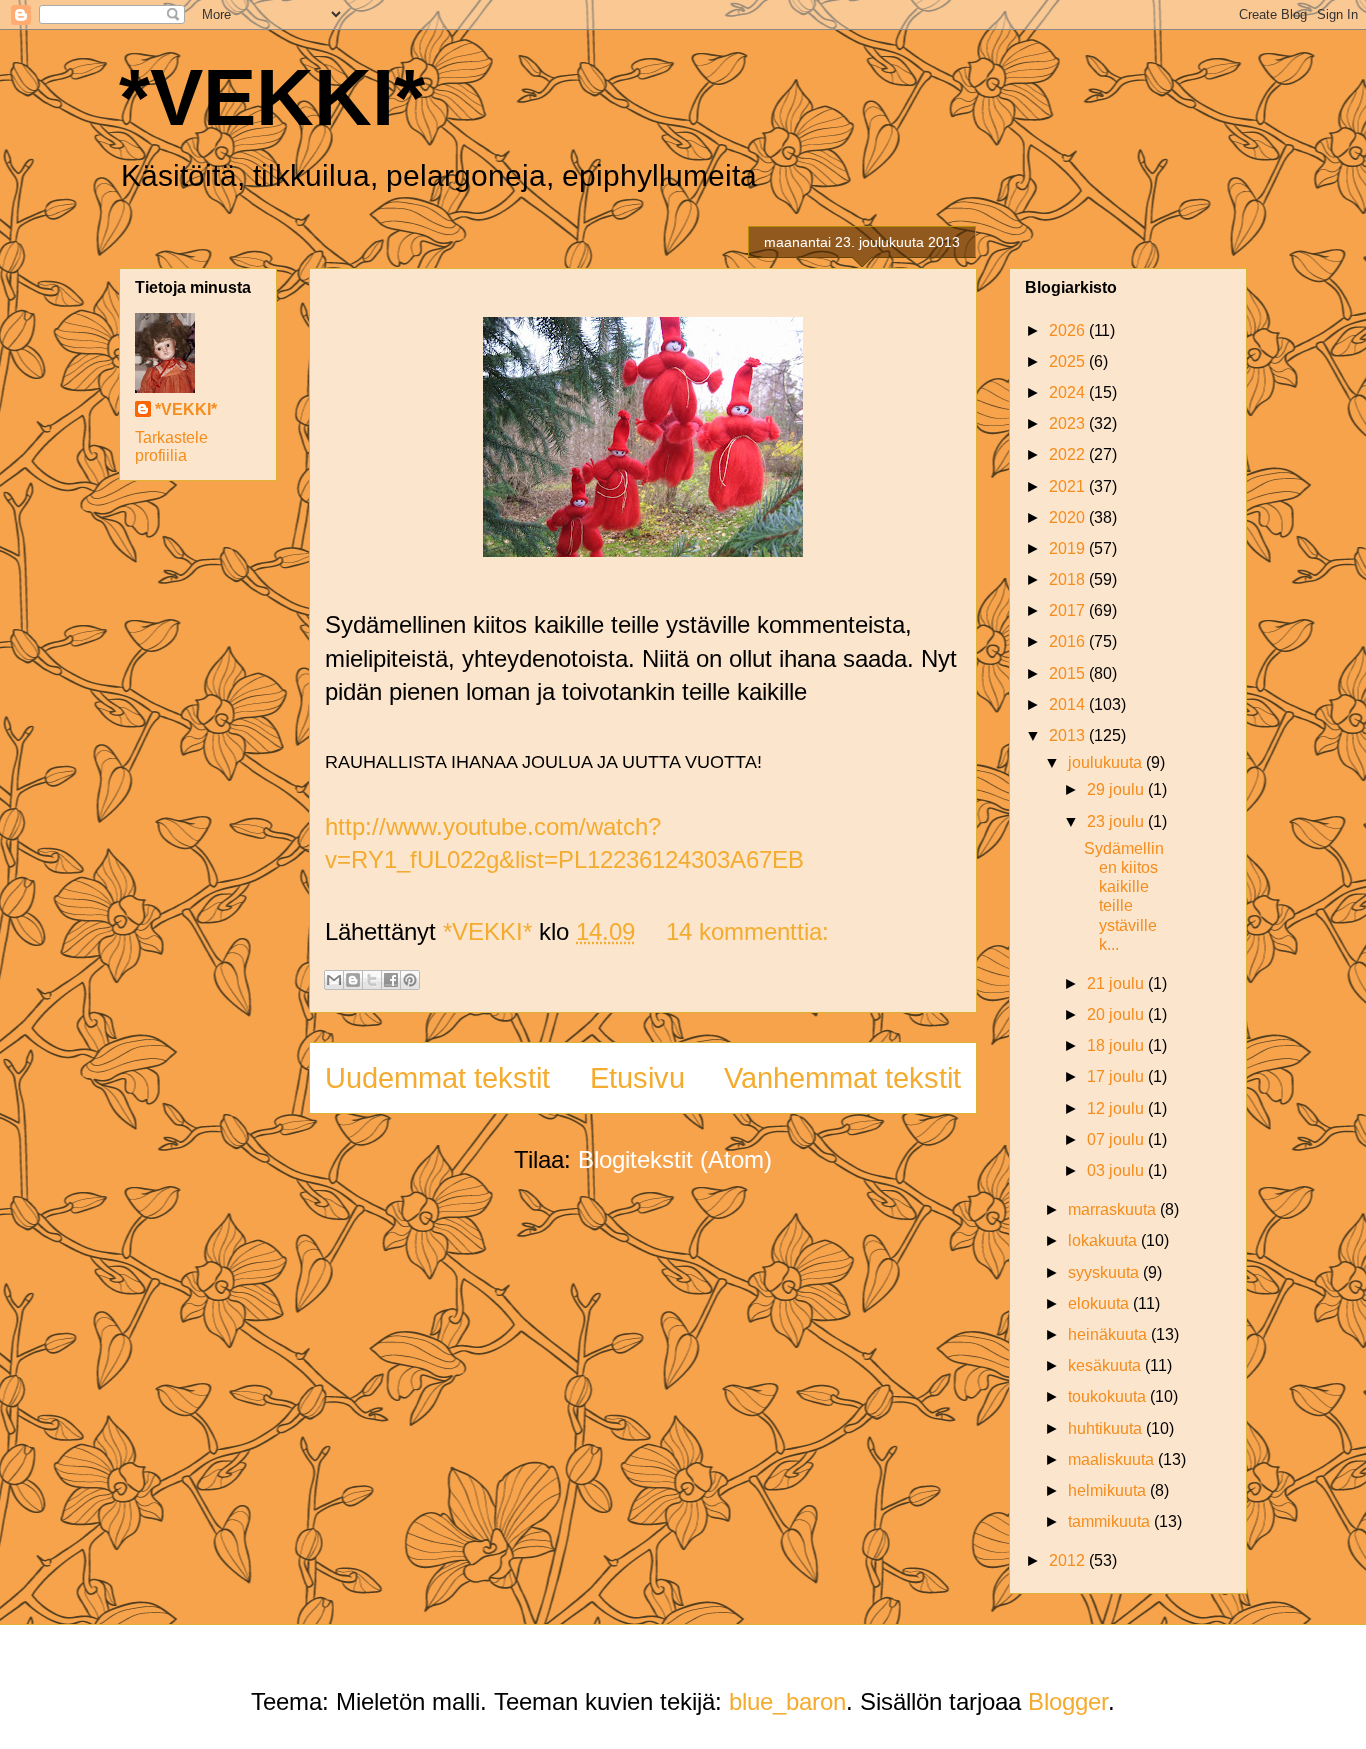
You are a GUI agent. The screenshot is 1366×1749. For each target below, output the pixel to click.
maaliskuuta (1113, 1459)
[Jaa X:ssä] (372, 980)
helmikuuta (1109, 1490)
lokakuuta (1104, 1240)
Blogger (1068, 1701)
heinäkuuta (1109, 1334)
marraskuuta (1114, 1209)
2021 (1069, 486)
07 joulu (1117, 1139)
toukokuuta (1109, 1396)
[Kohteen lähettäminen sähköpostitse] (334, 980)
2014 (1069, 704)
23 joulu (1117, 821)
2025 (1069, 361)
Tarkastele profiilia (171, 446)
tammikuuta (1111, 1521)
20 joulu (1117, 1014)
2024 (1069, 392)
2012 (1069, 1560)
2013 (1069, 735)
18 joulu (1117, 1045)
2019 (1069, 548)
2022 (1069, 454)
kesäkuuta (1106, 1365)
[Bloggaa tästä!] (353, 980)
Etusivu (637, 1078)
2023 (1069, 423)
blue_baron (787, 1701)
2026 (1069, 330)
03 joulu (1117, 1170)
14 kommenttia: (747, 931)
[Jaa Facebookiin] (391, 980)
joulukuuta (1107, 762)
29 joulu (1117, 789)
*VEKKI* (272, 97)
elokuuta (1100, 1303)
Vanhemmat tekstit (842, 1078)
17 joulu (1117, 1076)
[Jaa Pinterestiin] (410, 980)
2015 (1069, 673)
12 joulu (1117, 1108)
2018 (1069, 579)
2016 (1069, 641)
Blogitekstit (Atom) (675, 1159)
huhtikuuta (1107, 1428)
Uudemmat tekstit (437, 1078)
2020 (1069, 517)
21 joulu (1117, 983)
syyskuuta (1105, 1272)
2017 (1069, 610)
